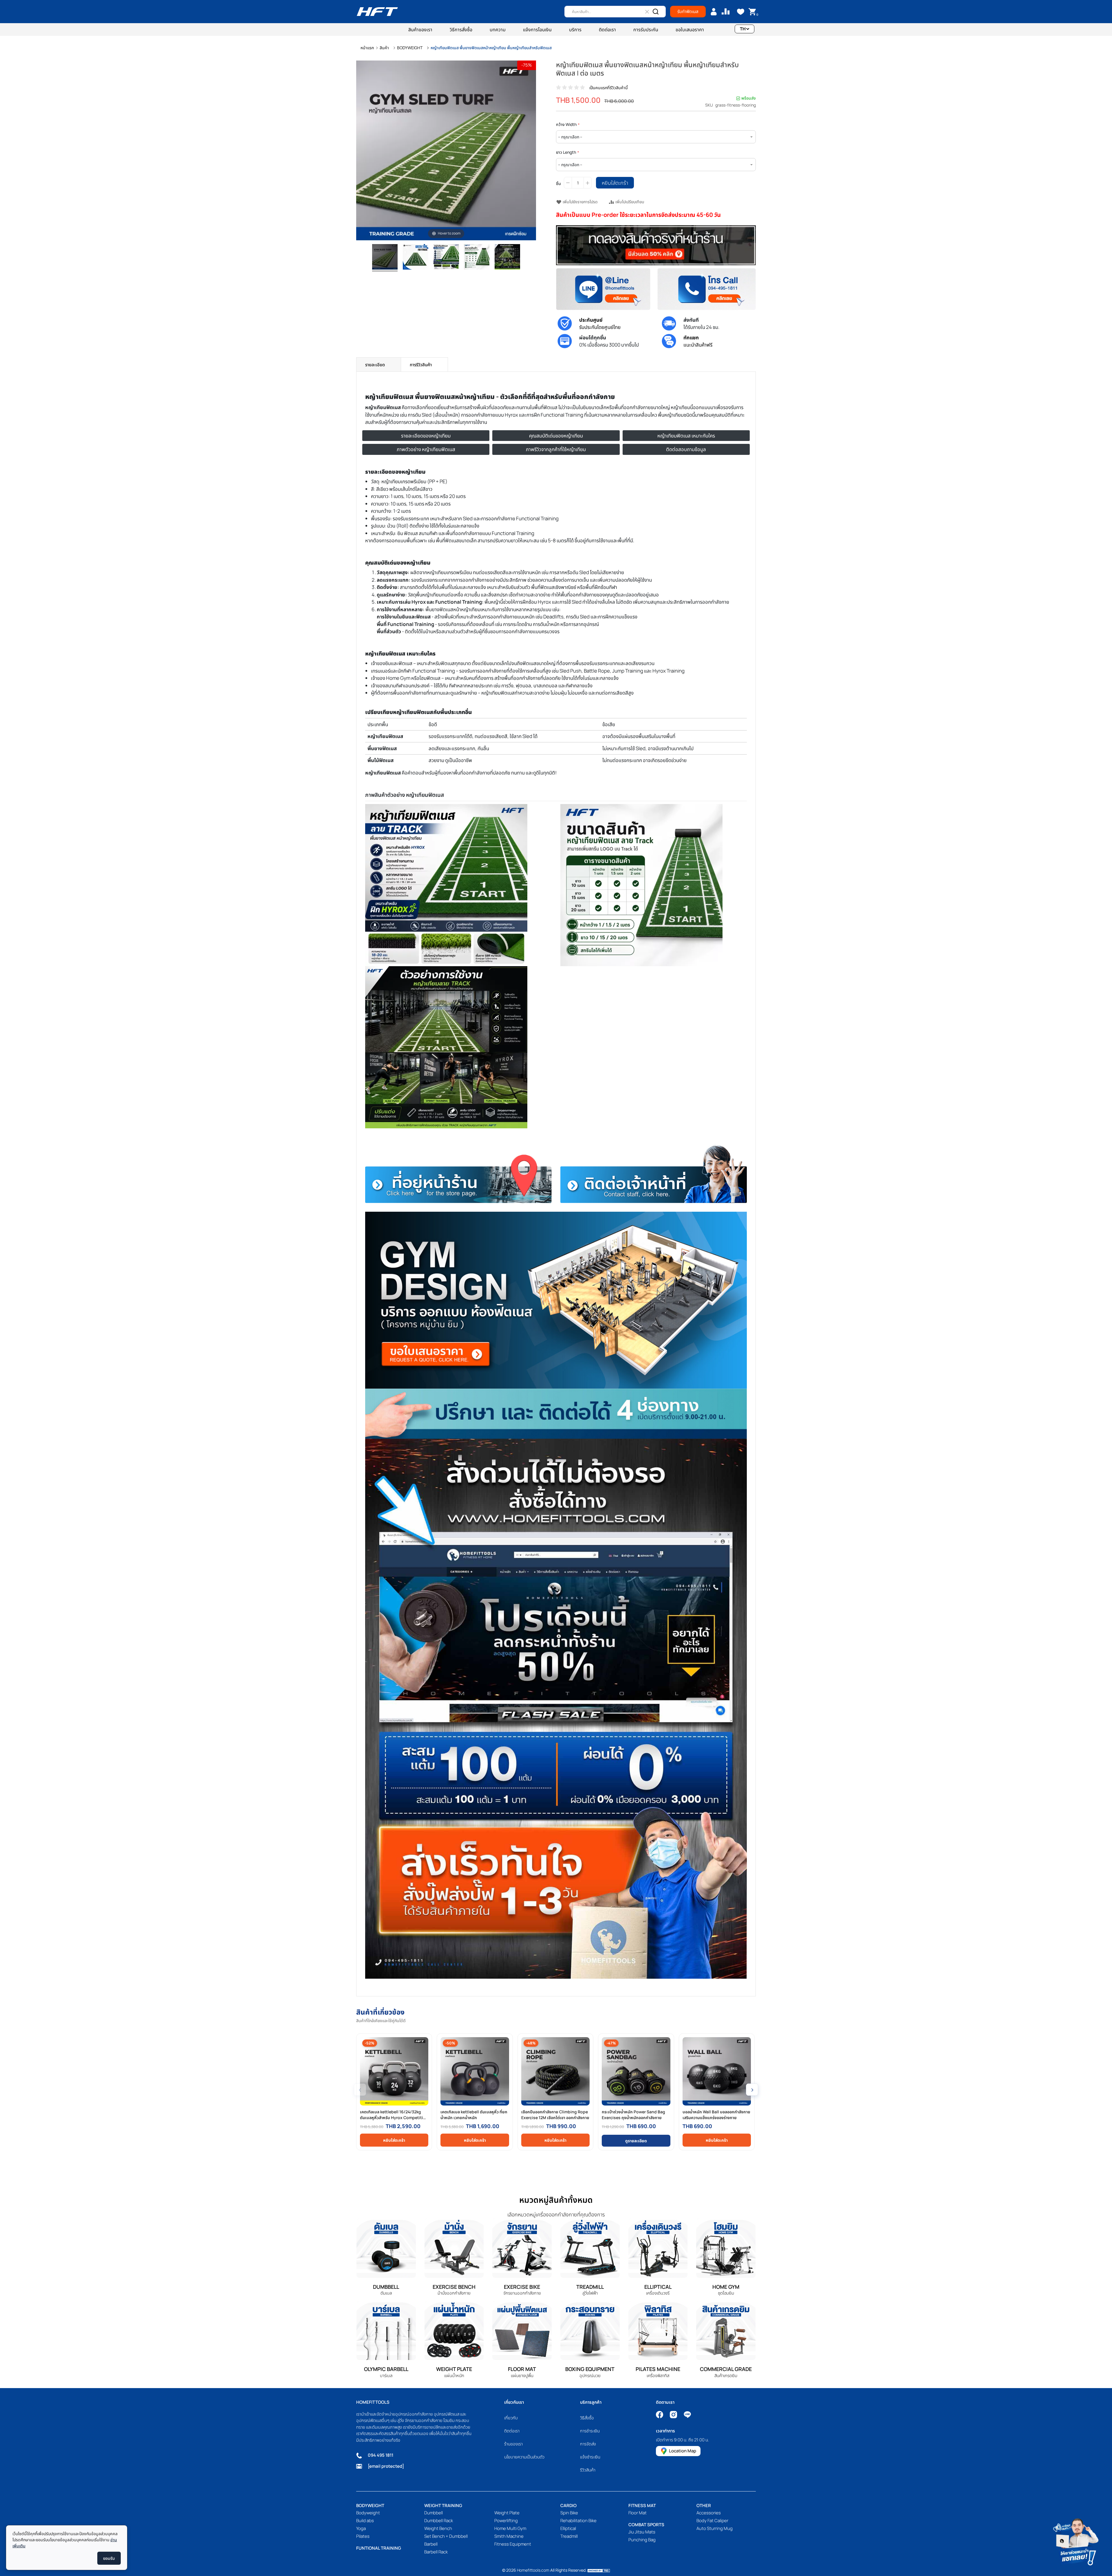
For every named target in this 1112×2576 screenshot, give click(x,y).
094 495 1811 (381, 2455)
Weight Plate (507, 2513)
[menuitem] (420, 30)
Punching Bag (642, 2540)
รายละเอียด (375, 365)
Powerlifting (506, 2521)
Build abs (365, 2521)
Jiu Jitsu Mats (642, 2532)
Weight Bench (438, 2528)
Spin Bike (569, 2513)
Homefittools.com (533, 2570)
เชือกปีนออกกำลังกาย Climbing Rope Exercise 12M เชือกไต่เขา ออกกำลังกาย (555, 2115)
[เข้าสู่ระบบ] (714, 12)
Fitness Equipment (513, 2544)
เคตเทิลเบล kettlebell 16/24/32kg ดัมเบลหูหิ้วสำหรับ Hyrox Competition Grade (394, 2115)
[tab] (379, 365)
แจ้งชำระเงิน (590, 2457)
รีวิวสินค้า (588, 2470)
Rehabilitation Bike (578, 2521)
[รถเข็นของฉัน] (752, 12)
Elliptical (568, 2528)
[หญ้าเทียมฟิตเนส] (416, 258)
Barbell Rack (436, 2552)
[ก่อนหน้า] (361, 151)
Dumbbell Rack (439, 2521)
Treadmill (569, 2536)
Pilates (363, 2536)
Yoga (361, 2528)
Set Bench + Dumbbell (446, 2536)
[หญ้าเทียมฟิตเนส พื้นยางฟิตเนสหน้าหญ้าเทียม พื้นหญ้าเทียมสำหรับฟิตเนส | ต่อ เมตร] (385, 258)
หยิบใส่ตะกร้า (394, 2140)
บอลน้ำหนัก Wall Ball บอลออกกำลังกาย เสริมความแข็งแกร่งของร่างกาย (716, 2115)
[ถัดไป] (531, 151)
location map (683, 2451)
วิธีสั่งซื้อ (587, 2418)
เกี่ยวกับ (511, 2418)
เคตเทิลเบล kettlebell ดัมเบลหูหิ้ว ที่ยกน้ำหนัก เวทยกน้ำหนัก (474, 2115)
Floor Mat (638, 2513)
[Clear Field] (647, 12)
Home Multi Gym (510, 2528)
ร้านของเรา (513, 2444)
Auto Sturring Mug (715, 2528)
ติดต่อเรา (512, 2431)
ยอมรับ (109, 2558)
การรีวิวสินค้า (421, 365)
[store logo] (377, 12)
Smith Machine (509, 2536)
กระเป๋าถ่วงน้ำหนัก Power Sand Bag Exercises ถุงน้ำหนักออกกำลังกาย (633, 2115)
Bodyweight (368, 2513)
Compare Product (726, 12)
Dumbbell (434, 2513)
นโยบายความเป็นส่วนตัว (524, 2457)
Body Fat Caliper (712, 2521)
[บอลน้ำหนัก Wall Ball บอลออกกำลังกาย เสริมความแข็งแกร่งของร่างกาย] (717, 2071)
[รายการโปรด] (741, 12)
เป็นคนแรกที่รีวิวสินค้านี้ (609, 88)
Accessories (709, 2513)
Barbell (431, 2544)
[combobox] (615, 12)
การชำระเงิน (590, 2431)
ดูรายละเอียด (636, 2141)
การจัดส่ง (588, 2444)
